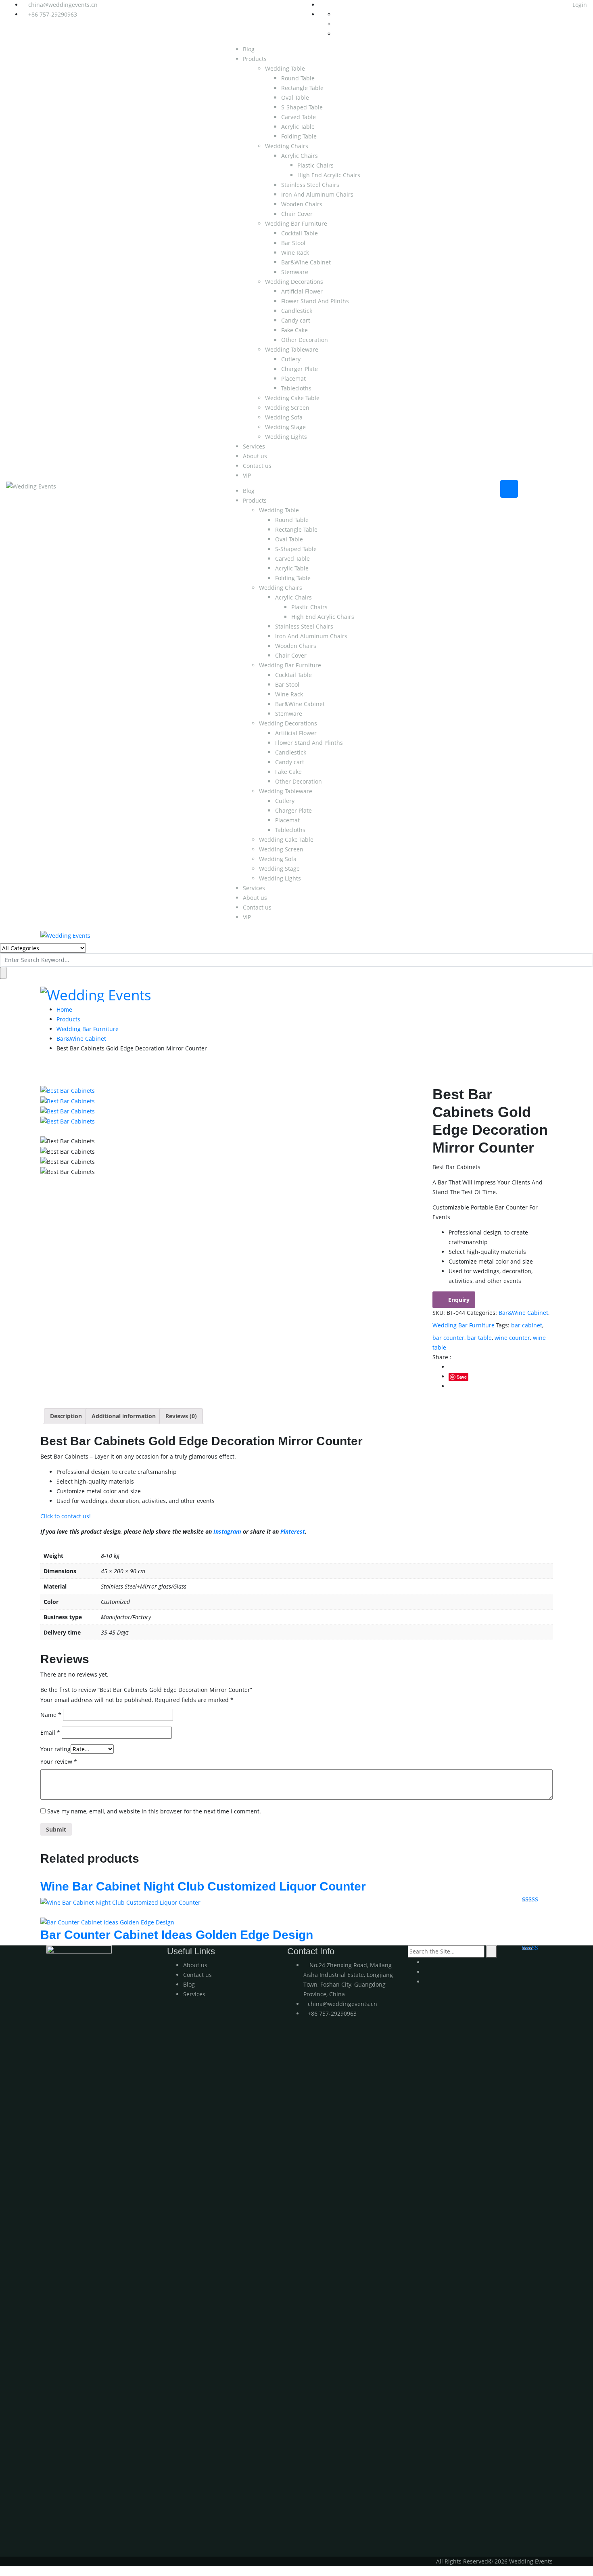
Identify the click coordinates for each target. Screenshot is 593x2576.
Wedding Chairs (287, 146)
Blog (249, 49)
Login (579, 5)
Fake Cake (294, 330)
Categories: (482, 1313)
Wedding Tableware (292, 349)
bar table (479, 1338)
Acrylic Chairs (300, 156)
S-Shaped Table (302, 107)
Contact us (257, 466)
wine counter (512, 1338)
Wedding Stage (285, 427)
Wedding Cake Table (292, 398)
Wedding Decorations (294, 282)
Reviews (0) (181, 1416)
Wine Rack (295, 253)
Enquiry (459, 1300)
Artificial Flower (302, 291)
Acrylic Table (298, 127)
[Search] (492, 1951)
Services (254, 446)
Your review (59, 1762)
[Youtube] (426, 1962)
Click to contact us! (66, 1516)
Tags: (503, 1325)
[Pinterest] (426, 1982)
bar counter (448, 1338)
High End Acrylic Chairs (329, 175)
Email (50, 1732)
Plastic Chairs (315, 165)
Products (255, 59)
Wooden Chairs (302, 204)
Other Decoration (305, 340)
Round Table (298, 78)
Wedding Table (285, 68)
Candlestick (297, 311)
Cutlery (291, 359)
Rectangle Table (302, 88)
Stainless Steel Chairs (310, 185)
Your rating (55, 1749)
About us (255, 456)
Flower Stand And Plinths (315, 301)
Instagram (227, 1531)
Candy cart (296, 320)
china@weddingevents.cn (63, 5)
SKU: (439, 1313)
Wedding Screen (287, 408)
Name (51, 1715)
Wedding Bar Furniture (296, 223)
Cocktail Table (300, 233)
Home (64, 1009)
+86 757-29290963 (53, 14)
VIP (247, 475)
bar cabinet (527, 1325)
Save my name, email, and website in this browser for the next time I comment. (154, 1811)
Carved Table (299, 117)
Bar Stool (293, 243)
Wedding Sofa (284, 417)
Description (66, 1416)
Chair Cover (297, 214)
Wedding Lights (286, 437)
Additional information (124, 1416)
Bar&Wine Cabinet (306, 262)
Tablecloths (296, 388)
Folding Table (299, 136)
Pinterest (293, 1531)
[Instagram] (426, 1972)
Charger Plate (300, 369)
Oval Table (295, 97)
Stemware (295, 272)
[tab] (66, 1416)
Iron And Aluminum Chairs (317, 194)
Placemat (293, 378)
